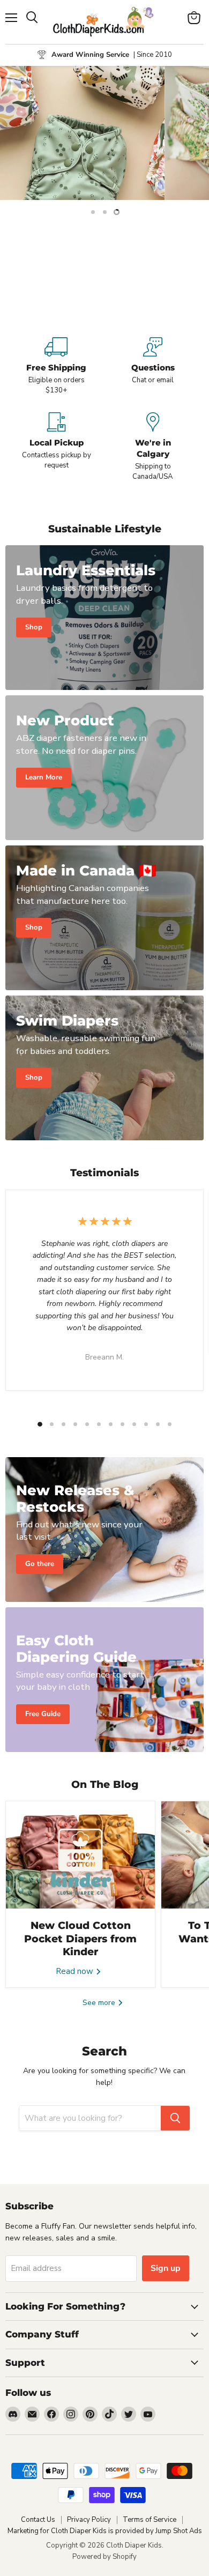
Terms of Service (150, 2520)
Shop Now (104, 283)
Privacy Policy (89, 2520)
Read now (76, 1971)
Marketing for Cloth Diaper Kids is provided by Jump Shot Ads (105, 2531)
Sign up (166, 2268)
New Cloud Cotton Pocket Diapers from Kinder (80, 1939)
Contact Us (38, 2520)
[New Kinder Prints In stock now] (104, 133)
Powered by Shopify (104, 2557)
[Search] (175, 2118)
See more (100, 2003)
